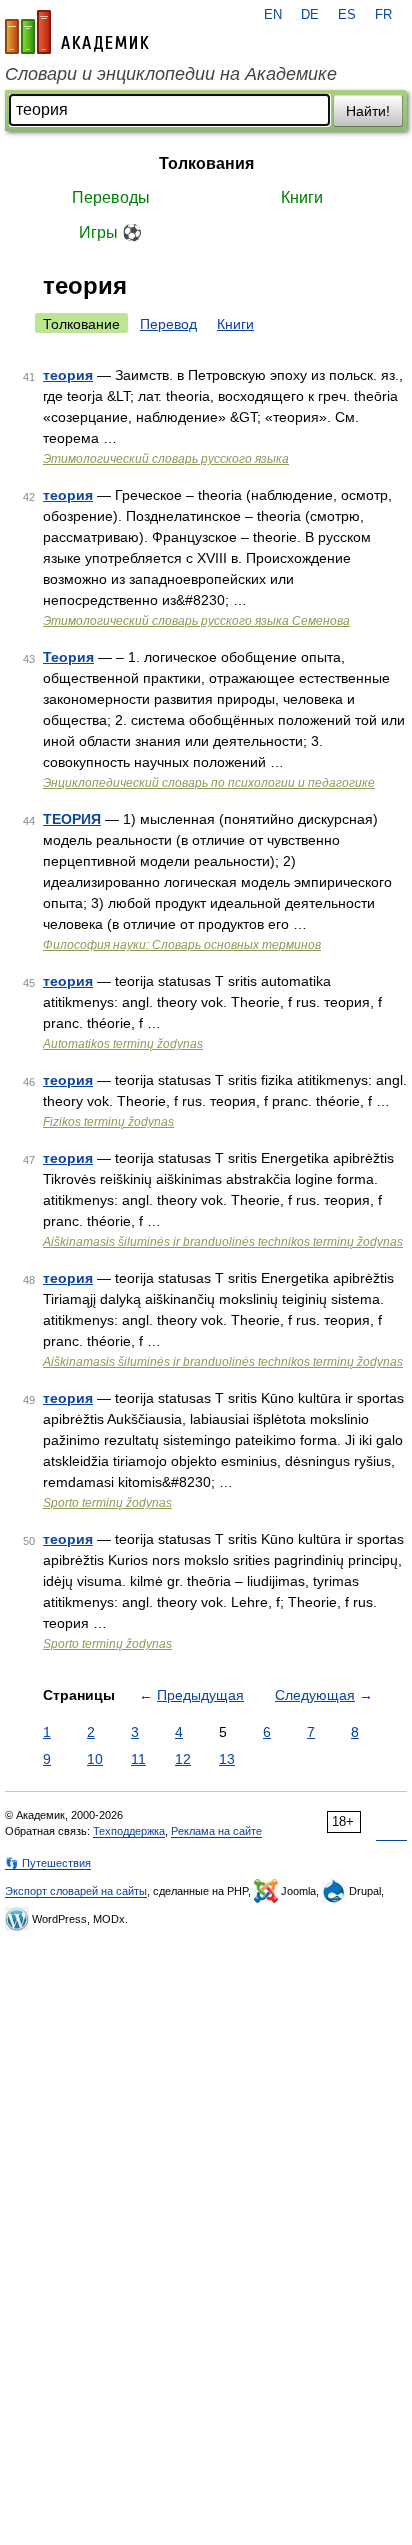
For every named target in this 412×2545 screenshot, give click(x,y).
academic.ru (77, 32)
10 (95, 1759)
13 (227, 1759)
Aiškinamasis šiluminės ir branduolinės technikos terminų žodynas (223, 1242)
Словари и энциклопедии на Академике (171, 74)
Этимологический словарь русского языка (166, 459)
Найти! (368, 111)
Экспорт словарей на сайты (76, 1891)
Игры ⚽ (110, 232)
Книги (302, 197)
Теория (68, 657)
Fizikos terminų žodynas (108, 1122)
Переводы (111, 197)
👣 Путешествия (48, 1863)
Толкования (206, 163)
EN (273, 15)
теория (68, 375)
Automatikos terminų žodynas (123, 1044)
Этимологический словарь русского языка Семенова (196, 621)
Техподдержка (129, 1831)
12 (183, 1759)
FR (383, 15)
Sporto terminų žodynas (107, 1503)
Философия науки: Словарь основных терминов (182, 945)
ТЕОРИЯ (72, 819)
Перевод (168, 324)
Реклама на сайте (216, 1831)
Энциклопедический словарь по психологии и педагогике (209, 783)
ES (347, 15)
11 (138, 1759)
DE (310, 15)
